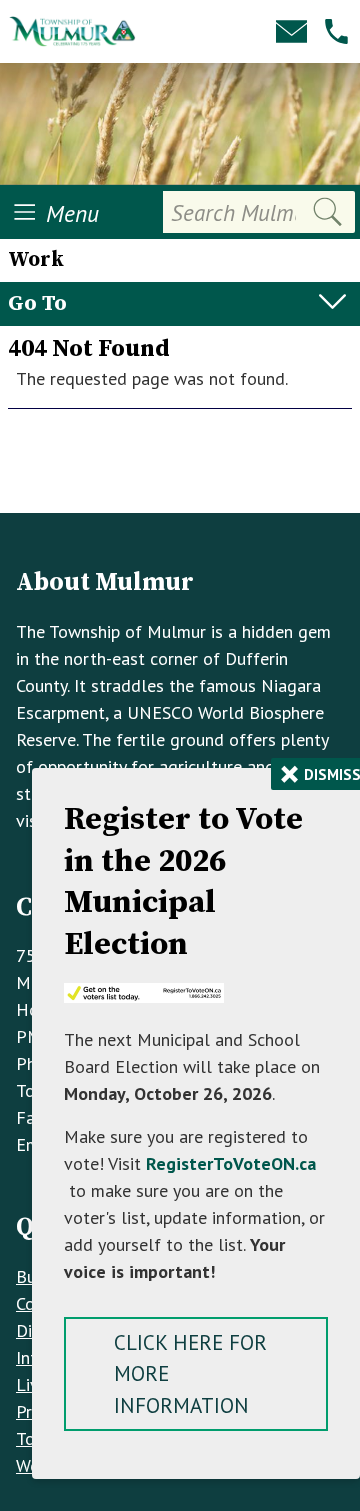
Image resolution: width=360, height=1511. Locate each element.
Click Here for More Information (190, 1374)
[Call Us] (336, 31)
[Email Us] (291, 31)
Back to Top (180, 480)
